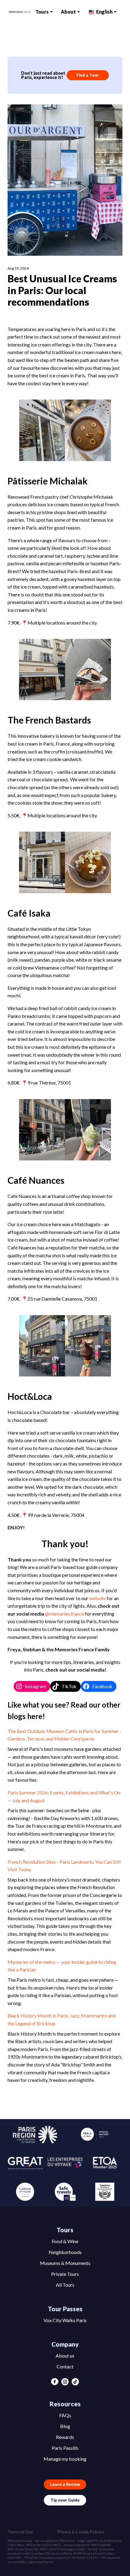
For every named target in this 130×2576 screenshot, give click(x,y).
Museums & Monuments (65, 2263)
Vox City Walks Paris (65, 2320)
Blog (65, 2426)
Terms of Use (20, 2532)
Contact (65, 2366)
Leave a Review (65, 2484)
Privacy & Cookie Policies (81, 2532)
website (97, 1598)
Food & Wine (65, 2241)
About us (65, 2356)
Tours (42, 12)
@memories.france (65, 1614)
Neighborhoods (65, 2252)
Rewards (65, 2437)
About (68, 12)
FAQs (65, 2415)
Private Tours (65, 2274)
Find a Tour (88, 75)
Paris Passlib (65, 2448)
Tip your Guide (65, 2500)
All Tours (65, 2285)
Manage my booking (65, 2459)
